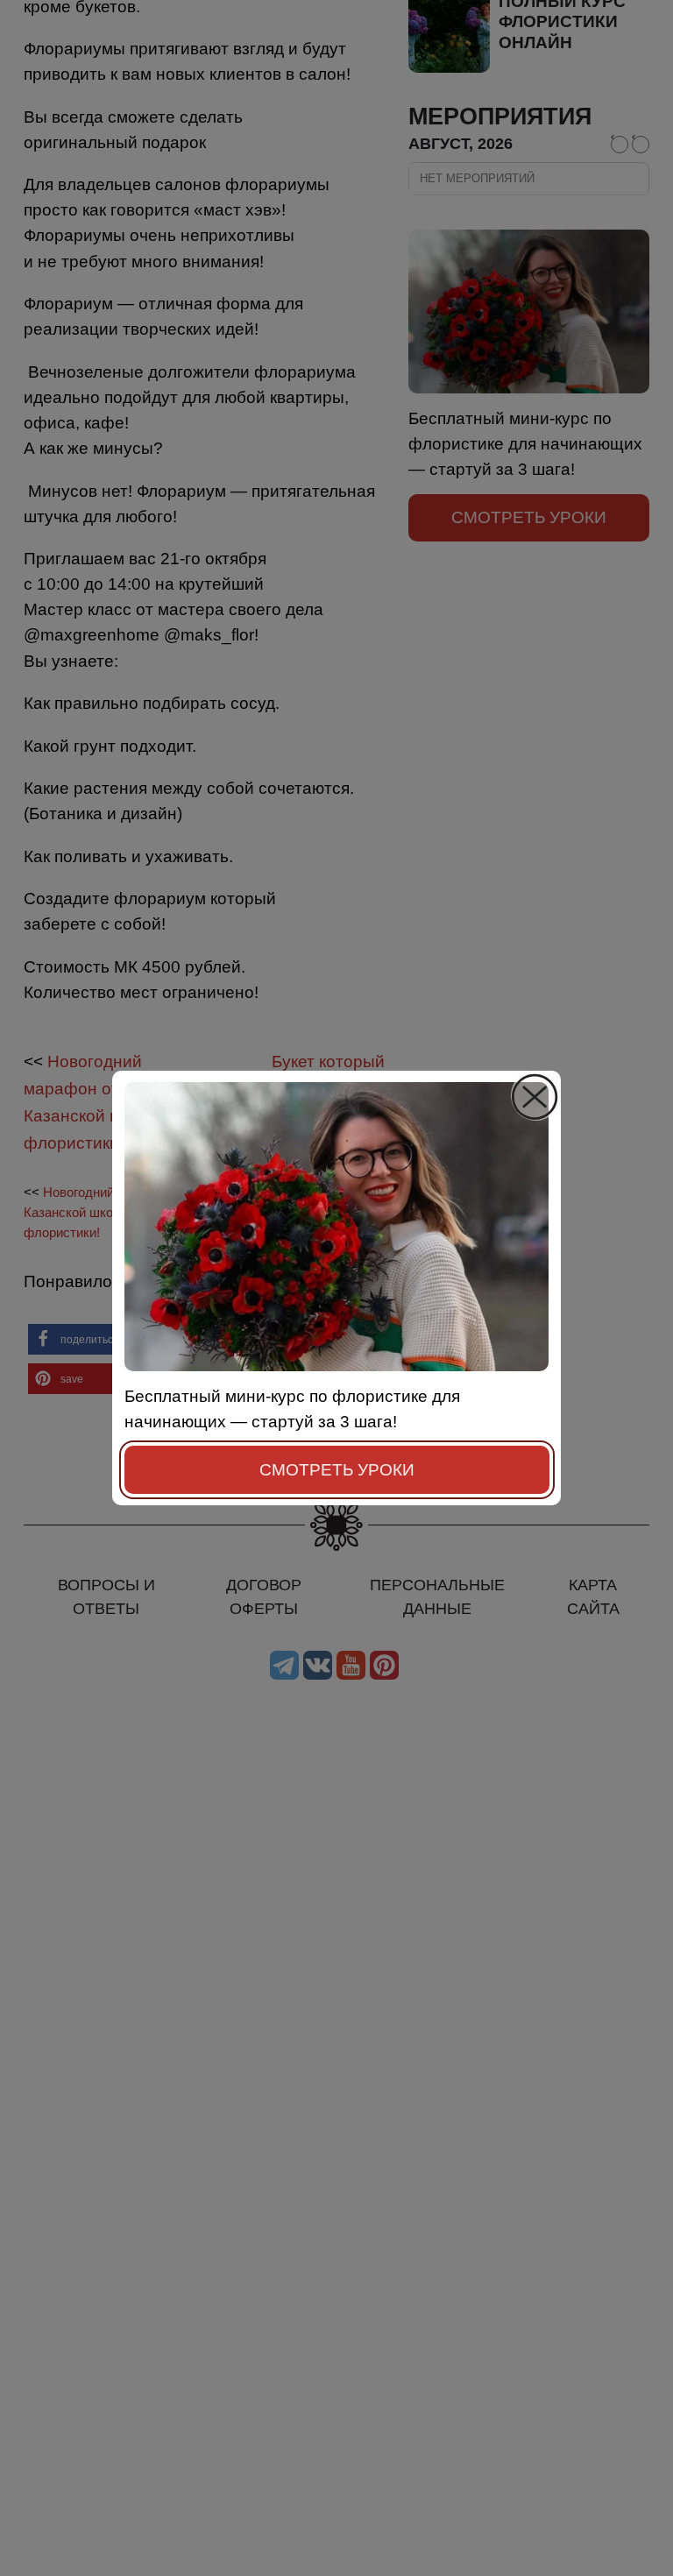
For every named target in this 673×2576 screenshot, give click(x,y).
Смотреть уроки (337, 1469)
